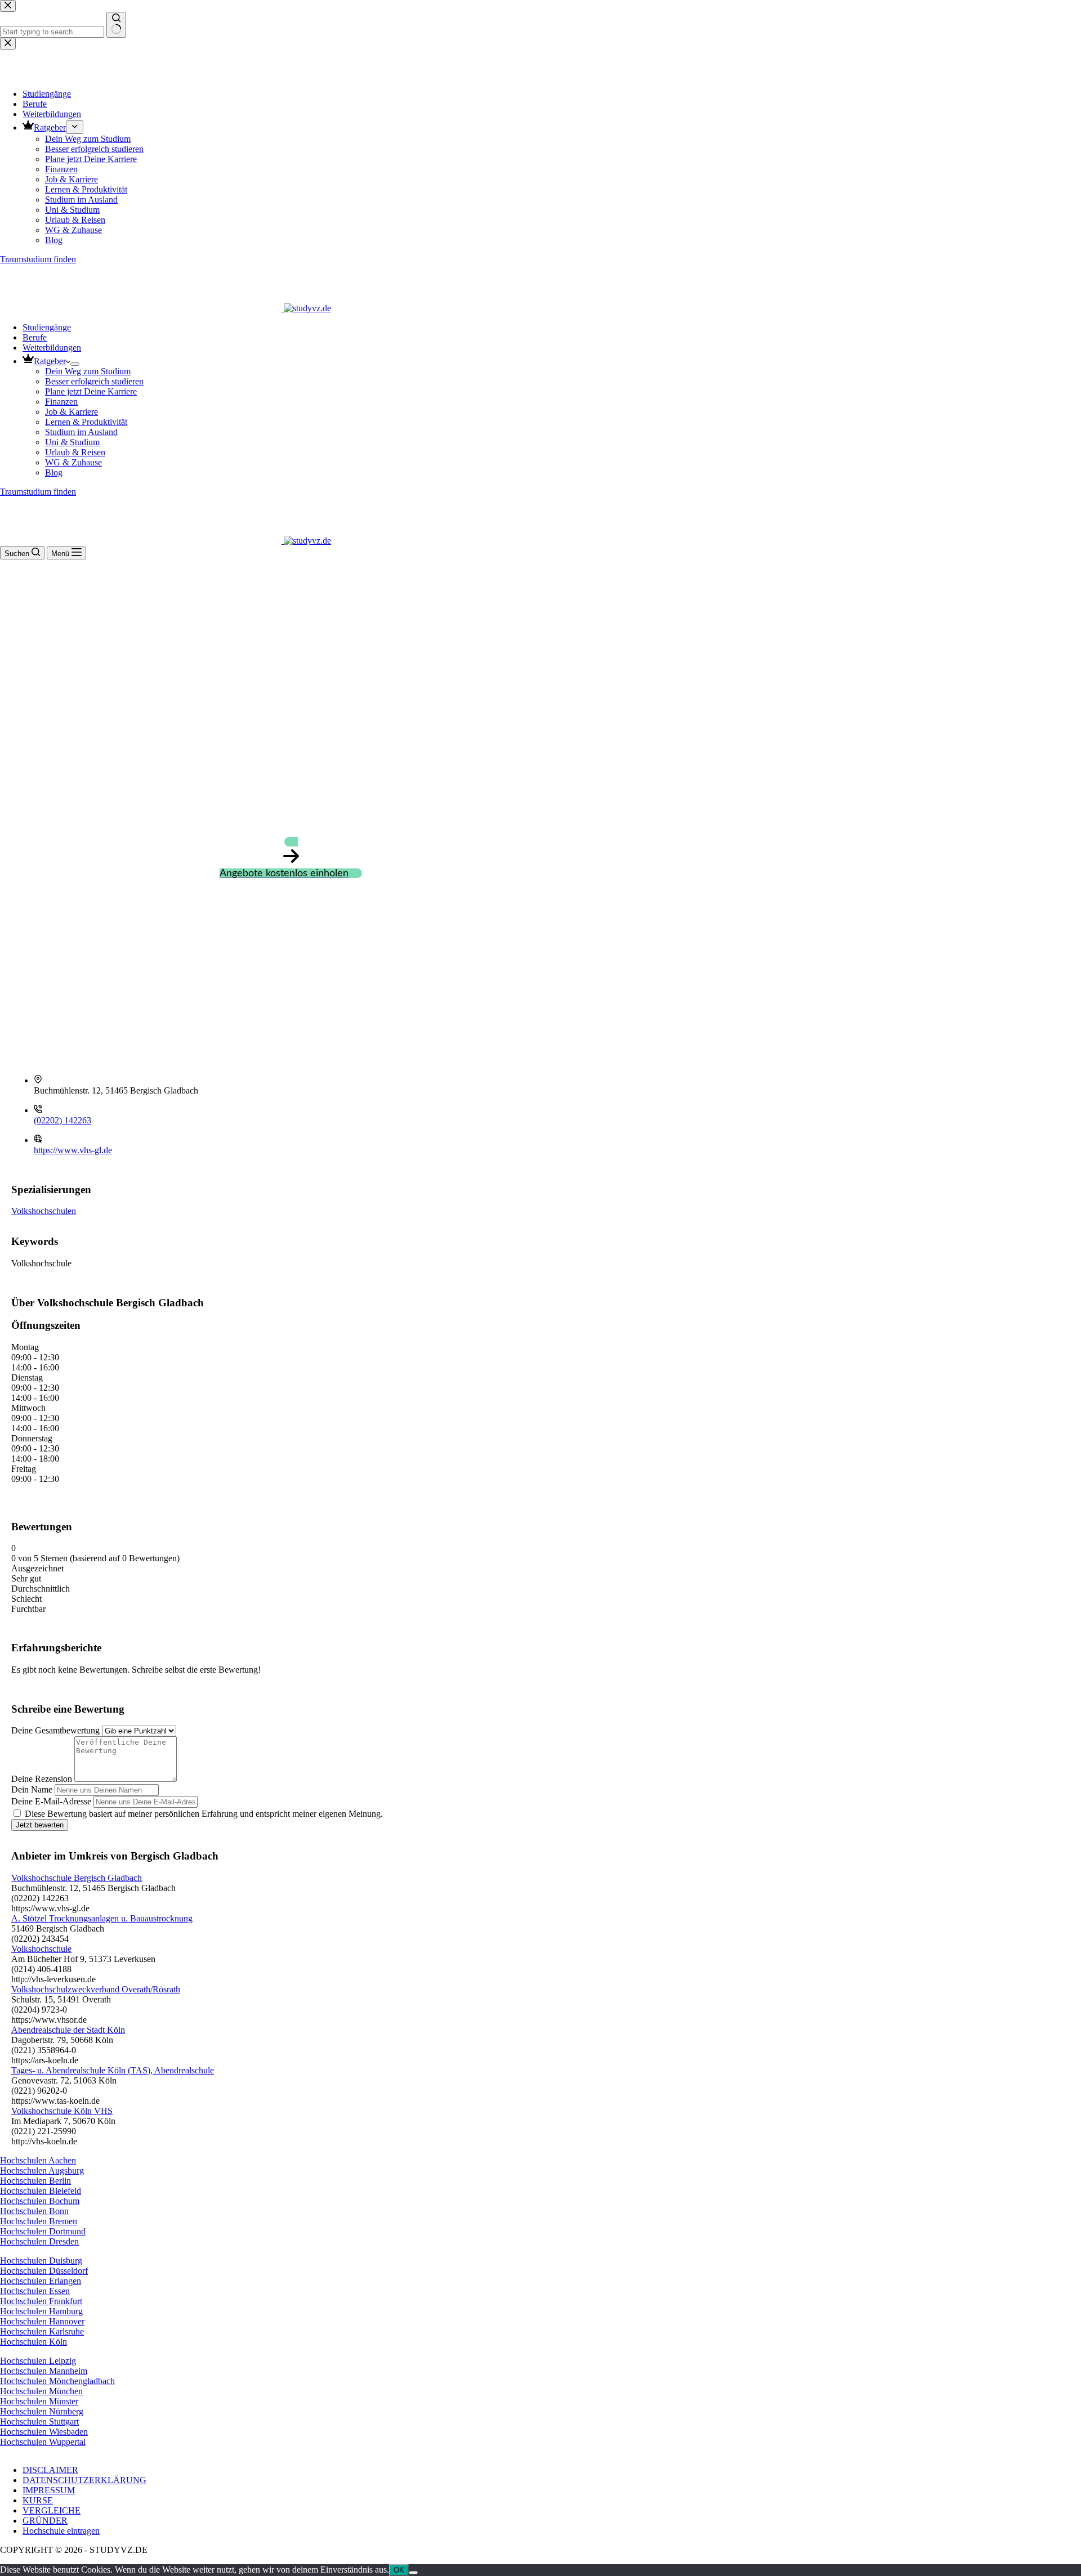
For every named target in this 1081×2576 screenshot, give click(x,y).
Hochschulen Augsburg (42, 2170)
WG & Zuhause (73, 462)
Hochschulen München (41, 2391)
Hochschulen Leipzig (38, 2361)
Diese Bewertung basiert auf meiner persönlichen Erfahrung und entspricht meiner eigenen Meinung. (204, 1814)
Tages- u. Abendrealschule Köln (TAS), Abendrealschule (113, 2070)
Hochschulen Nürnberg (42, 2411)
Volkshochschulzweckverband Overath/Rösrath (96, 1989)
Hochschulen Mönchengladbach (57, 2381)
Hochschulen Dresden (39, 2241)
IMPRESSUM (49, 2490)
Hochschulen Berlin (35, 2181)
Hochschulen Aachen (38, 2160)
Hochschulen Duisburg (41, 2261)
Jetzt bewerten (40, 1825)
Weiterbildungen (52, 348)
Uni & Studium (72, 442)
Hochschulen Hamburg (41, 2311)
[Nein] (413, 2573)
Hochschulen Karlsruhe (42, 2331)
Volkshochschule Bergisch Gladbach (77, 1878)
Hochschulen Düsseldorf (44, 2271)
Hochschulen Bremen (39, 2221)
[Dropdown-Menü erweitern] (75, 364)
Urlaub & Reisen (75, 452)
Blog (54, 472)
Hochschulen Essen (35, 2291)
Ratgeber (50, 361)
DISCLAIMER (50, 2470)
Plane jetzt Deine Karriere (91, 391)
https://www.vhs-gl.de (73, 1150)
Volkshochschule (41, 1949)
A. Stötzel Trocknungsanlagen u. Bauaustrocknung (102, 1918)
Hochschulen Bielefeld (41, 2191)
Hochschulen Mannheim (44, 2371)
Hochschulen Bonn (34, 2211)
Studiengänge (47, 327)
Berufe (35, 337)
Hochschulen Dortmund (43, 2231)
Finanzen (61, 402)
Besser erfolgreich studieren (94, 381)
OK (399, 2570)
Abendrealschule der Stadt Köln (68, 2030)
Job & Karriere (72, 412)
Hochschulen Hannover (42, 2321)
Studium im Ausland (81, 432)
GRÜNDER (45, 2521)
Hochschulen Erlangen (41, 2281)
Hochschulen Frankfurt (41, 2301)
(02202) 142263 (62, 1120)
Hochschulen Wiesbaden (44, 2432)
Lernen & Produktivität (86, 422)
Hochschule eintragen (61, 2531)
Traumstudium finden (38, 492)
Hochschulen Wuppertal (43, 2442)
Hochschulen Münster (39, 2401)
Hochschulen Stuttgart (39, 2422)
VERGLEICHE (52, 2510)
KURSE (38, 2500)
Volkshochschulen (44, 1211)
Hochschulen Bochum (40, 2201)
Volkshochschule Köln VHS (62, 2111)
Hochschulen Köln (33, 2342)
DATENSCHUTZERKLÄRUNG (84, 2480)
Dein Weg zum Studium (88, 371)
